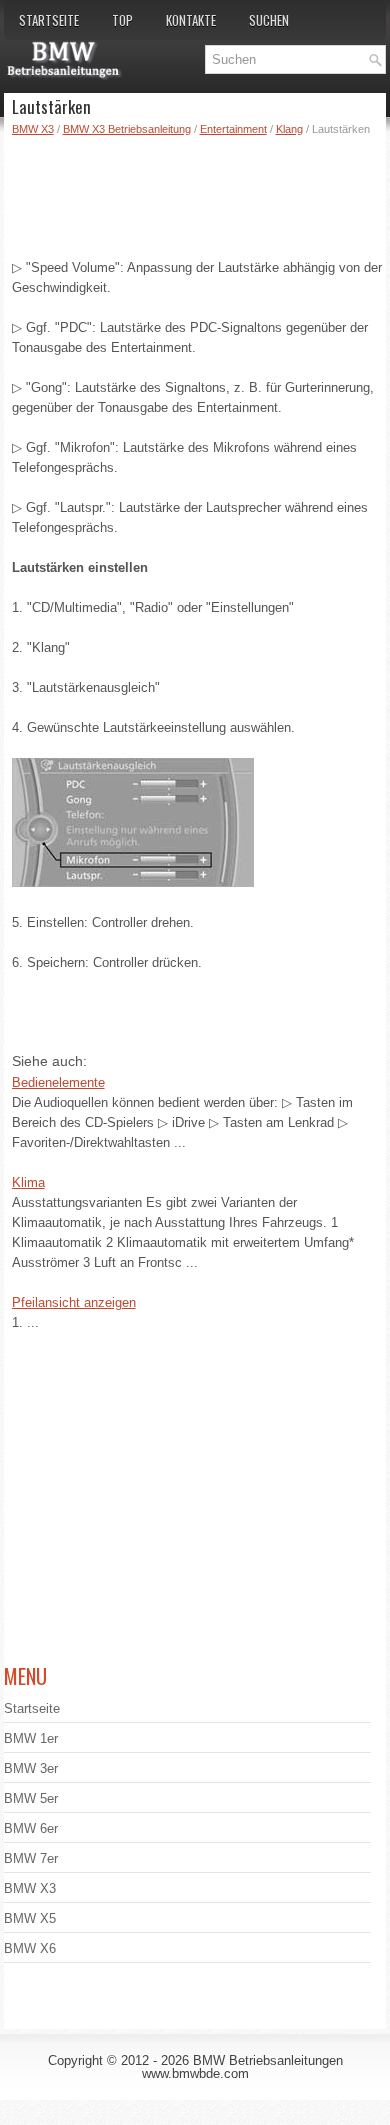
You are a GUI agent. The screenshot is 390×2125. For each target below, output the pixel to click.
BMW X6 (30, 1948)
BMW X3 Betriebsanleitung (127, 129)
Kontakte (191, 20)
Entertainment (233, 129)
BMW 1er (31, 1738)
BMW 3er (31, 1768)
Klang (289, 129)
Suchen (269, 20)
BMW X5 (30, 1918)
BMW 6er (31, 1828)
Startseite (49, 20)
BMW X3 (33, 129)
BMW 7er (31, 1858)
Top (122, 20)
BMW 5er (31, 1798)
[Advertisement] (199, 193)
